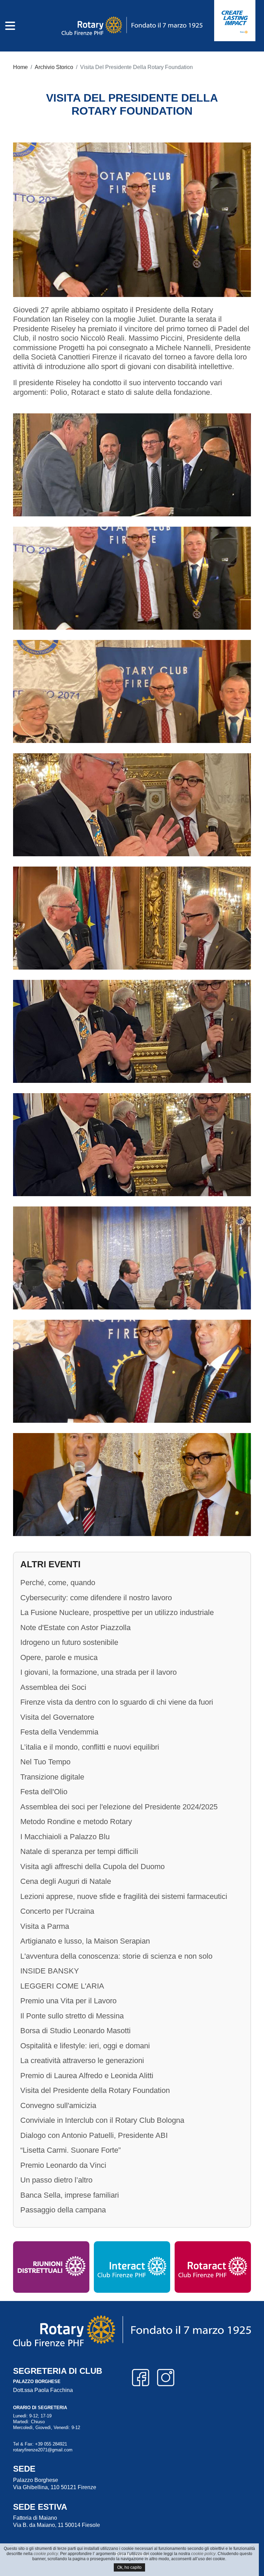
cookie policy (46, 2554)
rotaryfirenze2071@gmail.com (43, 2450)
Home (20, 67)
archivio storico (54, 67)
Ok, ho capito (129, 2567)
